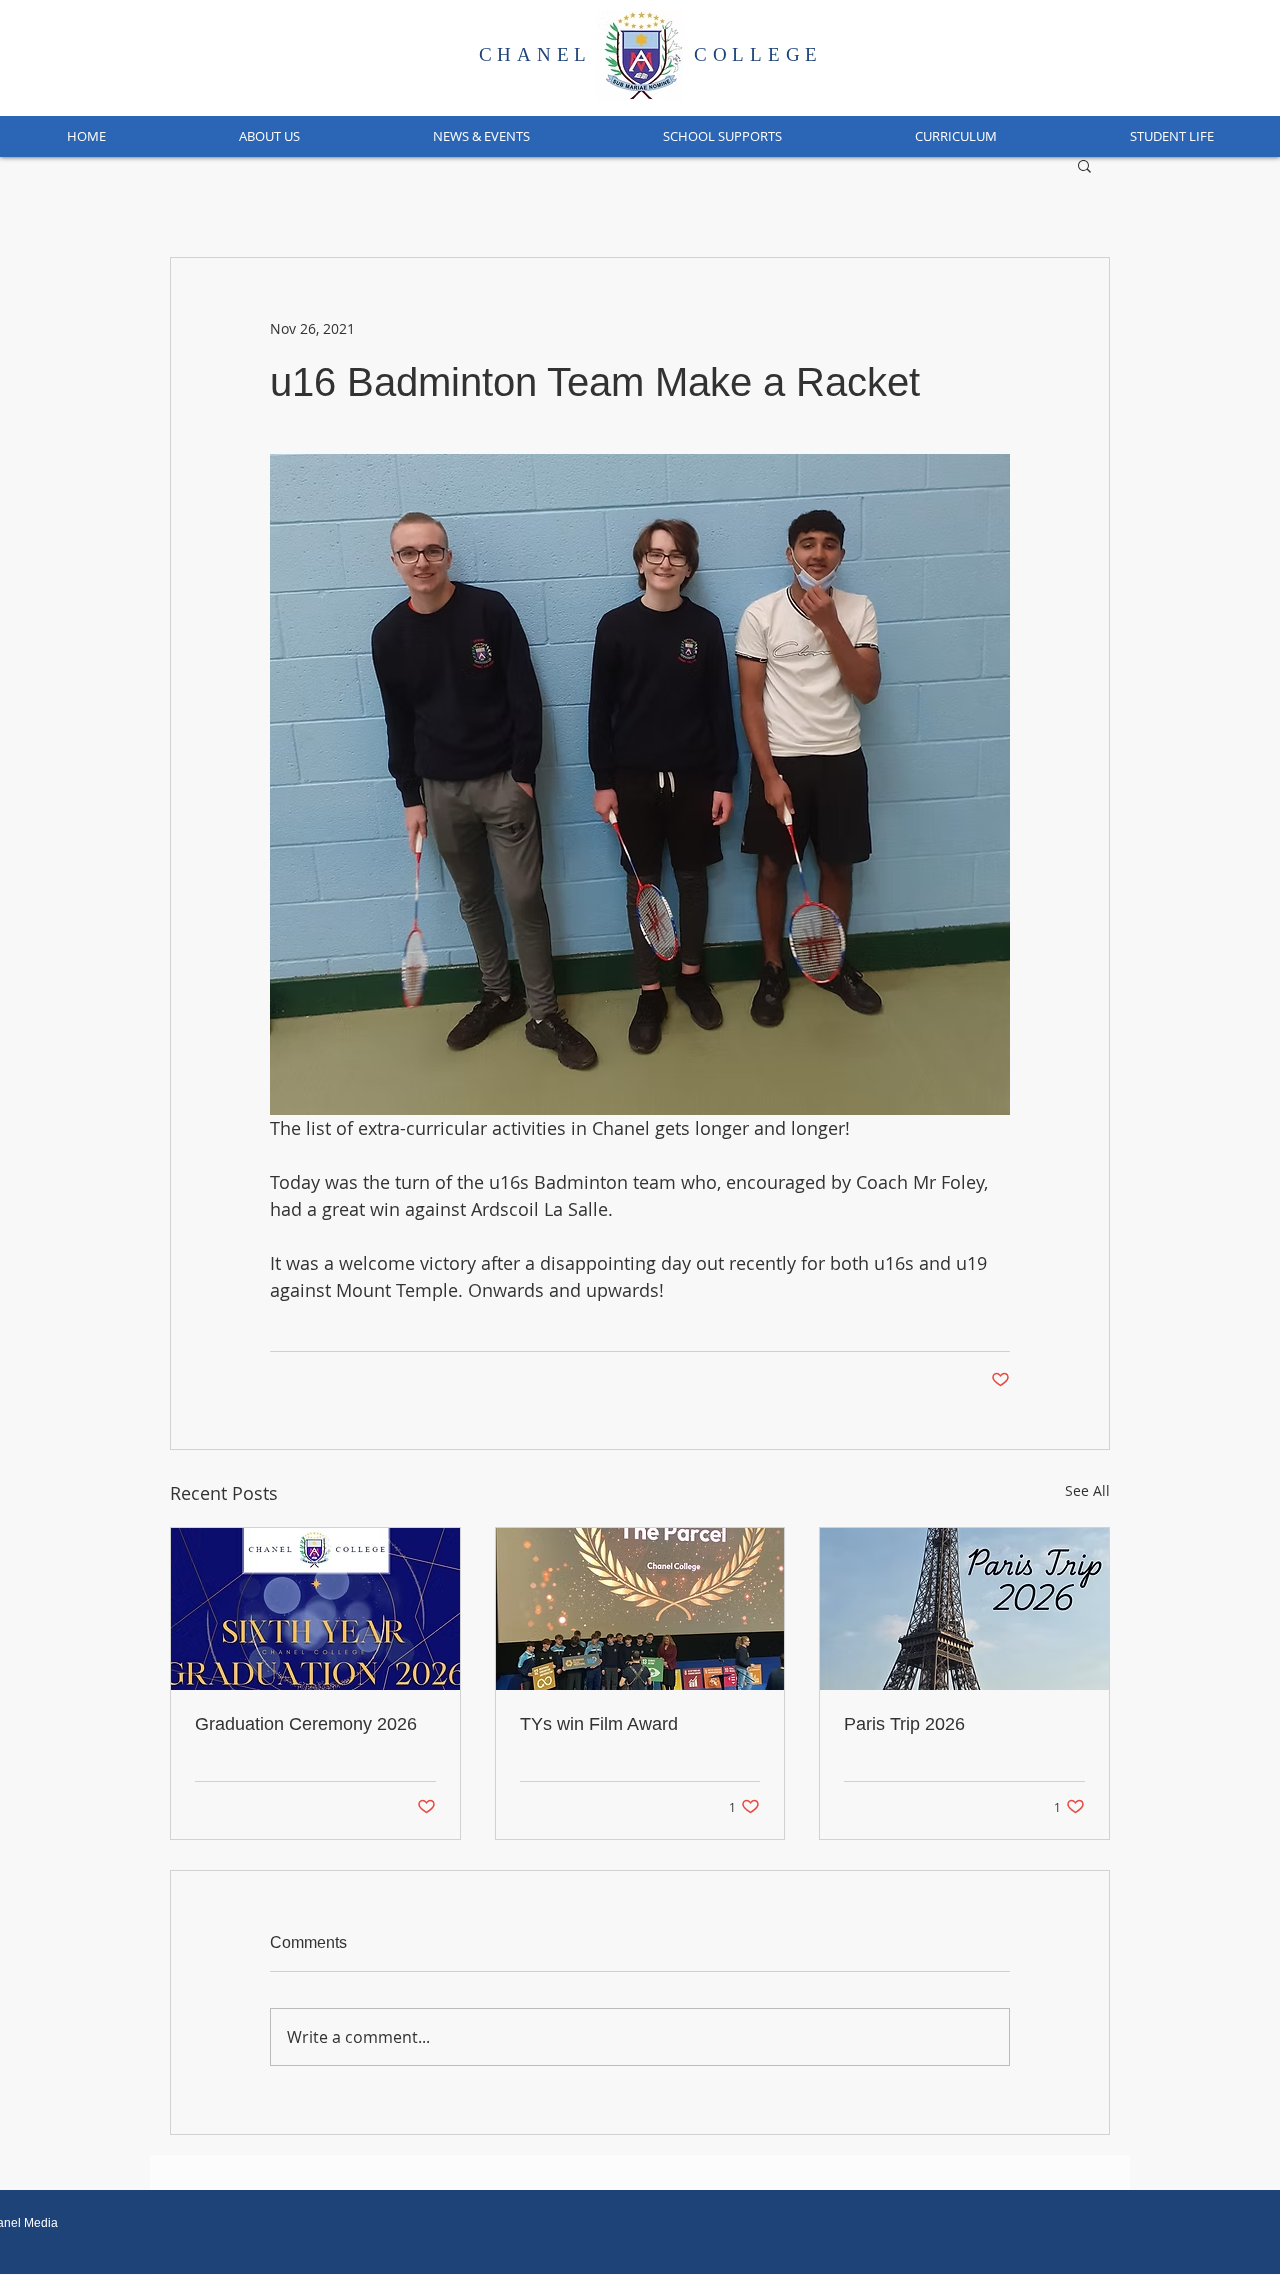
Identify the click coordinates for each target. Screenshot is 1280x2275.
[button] (269, 136)
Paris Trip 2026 (904, 1724)
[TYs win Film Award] (640, 1609)
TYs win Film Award (599, 1724)
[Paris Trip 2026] (964, 1609)
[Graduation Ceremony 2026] (315, 1609)
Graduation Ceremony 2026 (306, 1724)
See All (1087, 1490)
